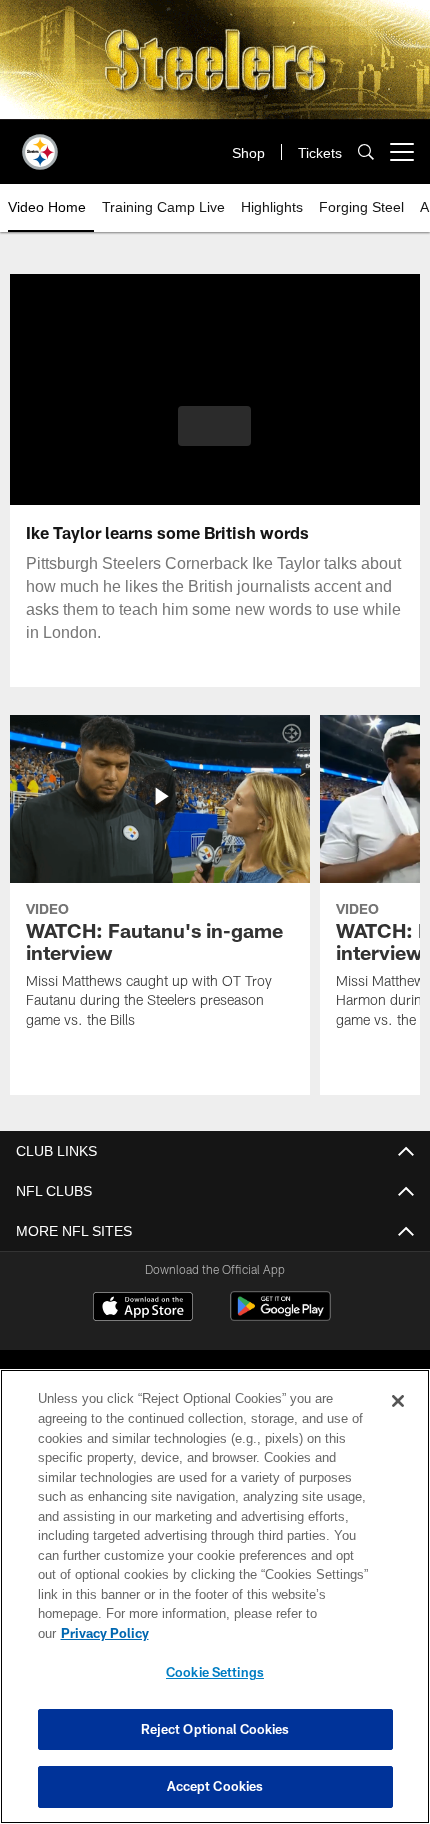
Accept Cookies (215, 1786)
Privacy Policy (259, 1633)
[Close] (398, 1421)
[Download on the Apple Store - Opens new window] (143, 1309)
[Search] (366, 152)
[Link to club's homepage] (40, 144)
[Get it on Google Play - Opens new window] (280, 1316)
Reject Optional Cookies (215, 1729)
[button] (214, 426)
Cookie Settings (215, 1672)
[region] (215, 1606)
